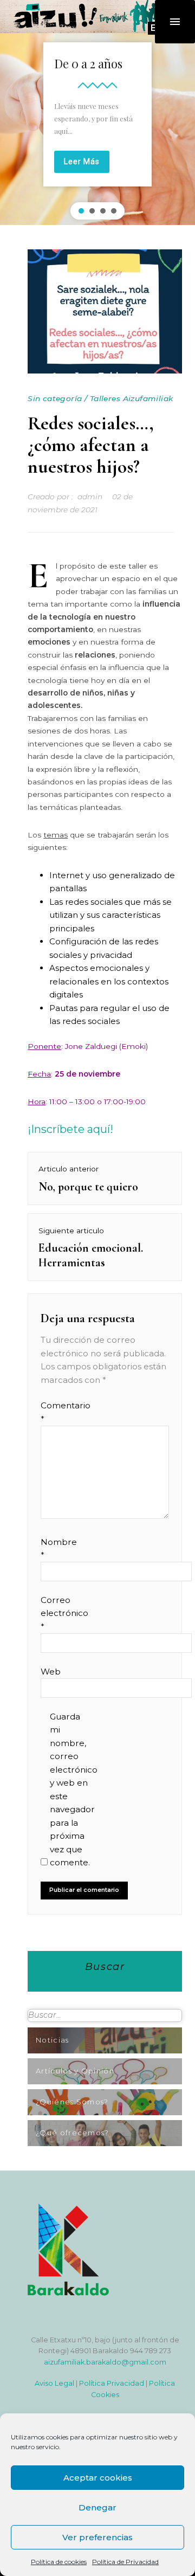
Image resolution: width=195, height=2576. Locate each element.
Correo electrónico (61, 1613)
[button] (81, 211)
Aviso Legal (54, 2383)
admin (90, 497)
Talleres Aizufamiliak (132, 398)
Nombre (59, 1548)
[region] (97, 128)
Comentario (61, 1412)
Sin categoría (55, 398)
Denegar (97, 2507)
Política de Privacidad (125, 2562)
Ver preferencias (97, 2537)
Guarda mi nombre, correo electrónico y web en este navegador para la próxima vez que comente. (71, 1789)
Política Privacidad (112, 2383)
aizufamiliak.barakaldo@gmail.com (105, 2362)
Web (51, 1672)
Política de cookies (59, 2562)
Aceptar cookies (98, 2478)
